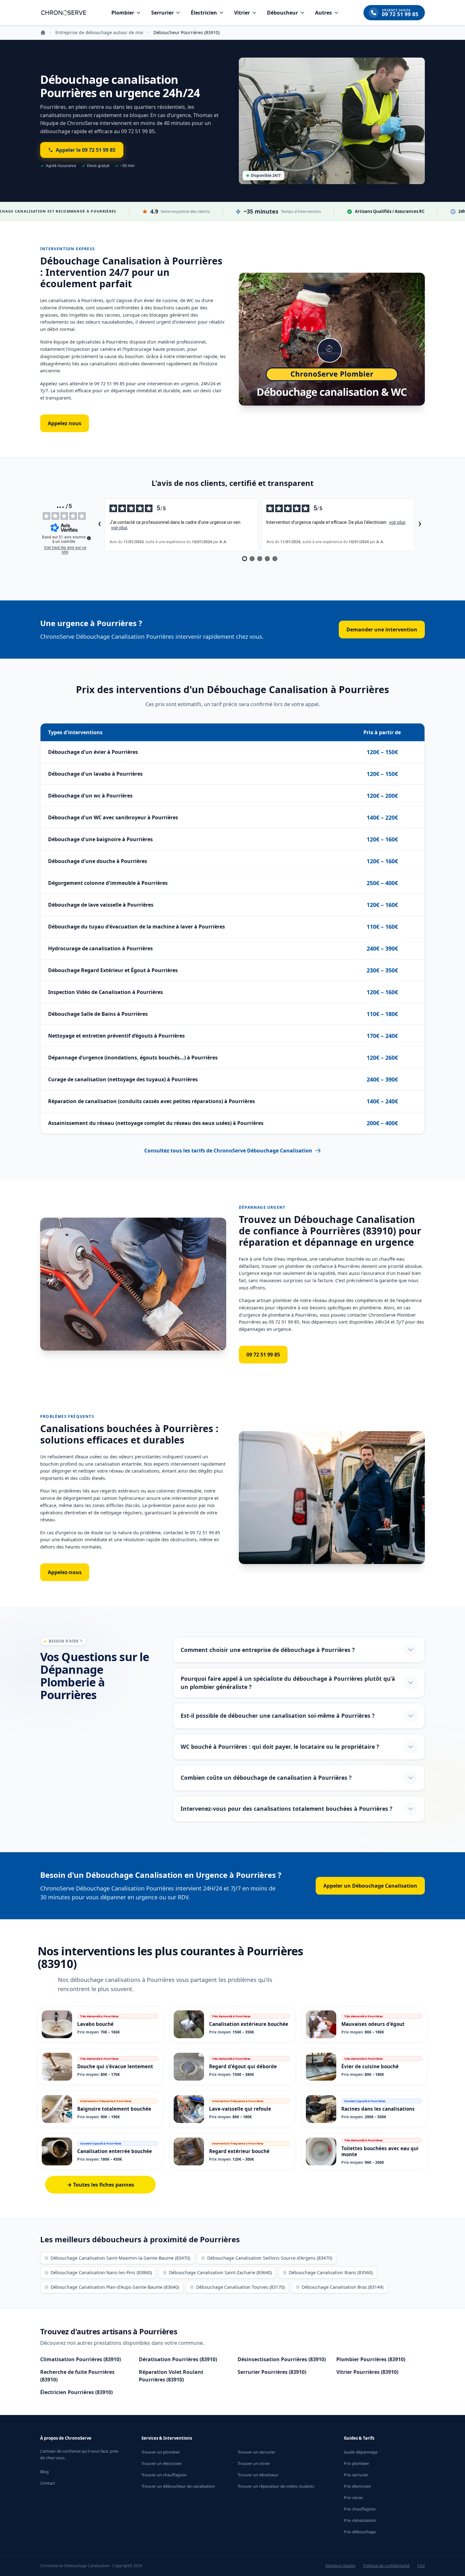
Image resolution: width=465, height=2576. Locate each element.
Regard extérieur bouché (239, 2151)
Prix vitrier (353, 2498)
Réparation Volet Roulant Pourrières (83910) (171, 2376)
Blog (44, 2472)
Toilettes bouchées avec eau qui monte (380, 2151)
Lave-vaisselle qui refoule (240, 2109)
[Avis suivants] (420, 525)
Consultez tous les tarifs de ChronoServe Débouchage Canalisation (228, 1151)
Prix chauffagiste (360, 2509)
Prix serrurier (356, 2475)
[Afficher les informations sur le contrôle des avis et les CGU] (89, 538)
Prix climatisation (360, 2520)
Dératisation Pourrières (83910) (178, 2359)
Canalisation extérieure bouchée (249, 2024)
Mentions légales (341, 2566)
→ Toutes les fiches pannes (101, 2185)
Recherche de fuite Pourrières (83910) (77, 2376)
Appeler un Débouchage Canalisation (370, 1886)
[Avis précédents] (99, 525)
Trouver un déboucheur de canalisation (178, 2486)
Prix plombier (356, 2463)
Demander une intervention (382, 630)
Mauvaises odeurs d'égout (373, 2024)
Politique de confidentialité (386, 2566)
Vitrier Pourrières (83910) (367, 2372)
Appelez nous (65, 423)
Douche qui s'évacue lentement (115, 2066)
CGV (421, 2566)
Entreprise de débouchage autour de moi (99, 32)
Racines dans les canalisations (378, 2109)
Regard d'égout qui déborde (243, 2066)
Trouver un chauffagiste (164, 2475)
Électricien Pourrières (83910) (76, 2392)
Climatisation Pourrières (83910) (81, 2359)
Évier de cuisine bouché (370, 2066)
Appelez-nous (65, 1572)
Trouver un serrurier (256, 2452)
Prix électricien (357, 2486)
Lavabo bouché (95, 2024)
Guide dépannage (361, 2452)
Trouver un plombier (161, 2452)
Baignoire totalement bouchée (114, 2109)
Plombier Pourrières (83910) (371, 2359)
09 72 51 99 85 (263, 1355)
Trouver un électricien (162, 2463)
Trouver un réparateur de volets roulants (276, 2486)
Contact (48, 2483)
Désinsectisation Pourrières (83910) (282, 2359)
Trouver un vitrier (254, 2463)
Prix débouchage (360, 2532)
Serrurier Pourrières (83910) (272, 2372)
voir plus (119, 528)
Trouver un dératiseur (258, 2475)
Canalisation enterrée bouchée (115, 2151)
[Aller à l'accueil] (64, 13)
